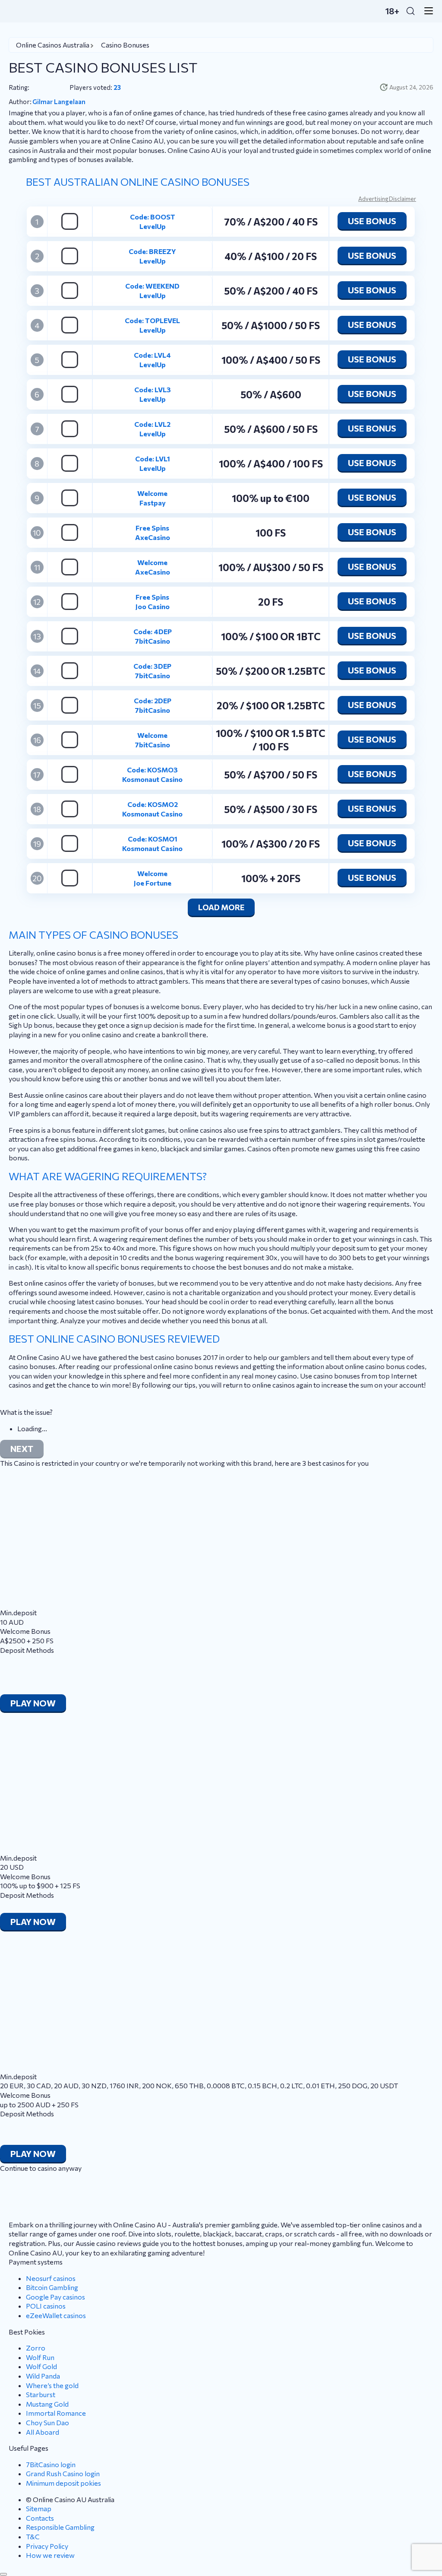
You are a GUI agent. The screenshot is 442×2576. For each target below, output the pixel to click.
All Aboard (43, 2432)
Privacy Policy (47, 2546)
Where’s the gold (52, 2385)
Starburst (41, 2394)
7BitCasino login (51, 2464)
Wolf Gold (41, 2366)
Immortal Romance (56, 2413)
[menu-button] (426, 11)
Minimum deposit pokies (63, 2483)
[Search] (410, 11)
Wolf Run (40, 2357)
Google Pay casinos (55, 2297)
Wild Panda (43, 2376)
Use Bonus (372, 221)
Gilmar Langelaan (59, 102)
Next (22, 1448)
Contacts (40, 2518)
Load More (221, 907)
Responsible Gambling (60, 2527)
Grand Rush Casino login (63, 2473)
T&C (33, 2536)
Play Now (33, 1703)
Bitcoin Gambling (52, 2287)
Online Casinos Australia (53, 45)
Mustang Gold (47, 2404)
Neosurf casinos (51, 2278)
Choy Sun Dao (47, 2422)
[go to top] (3, 2574)
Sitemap (39, 2508)
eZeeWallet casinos (56, 2315)
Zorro (36, 2348)
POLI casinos (46, 2306)
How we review (50, 2555)
